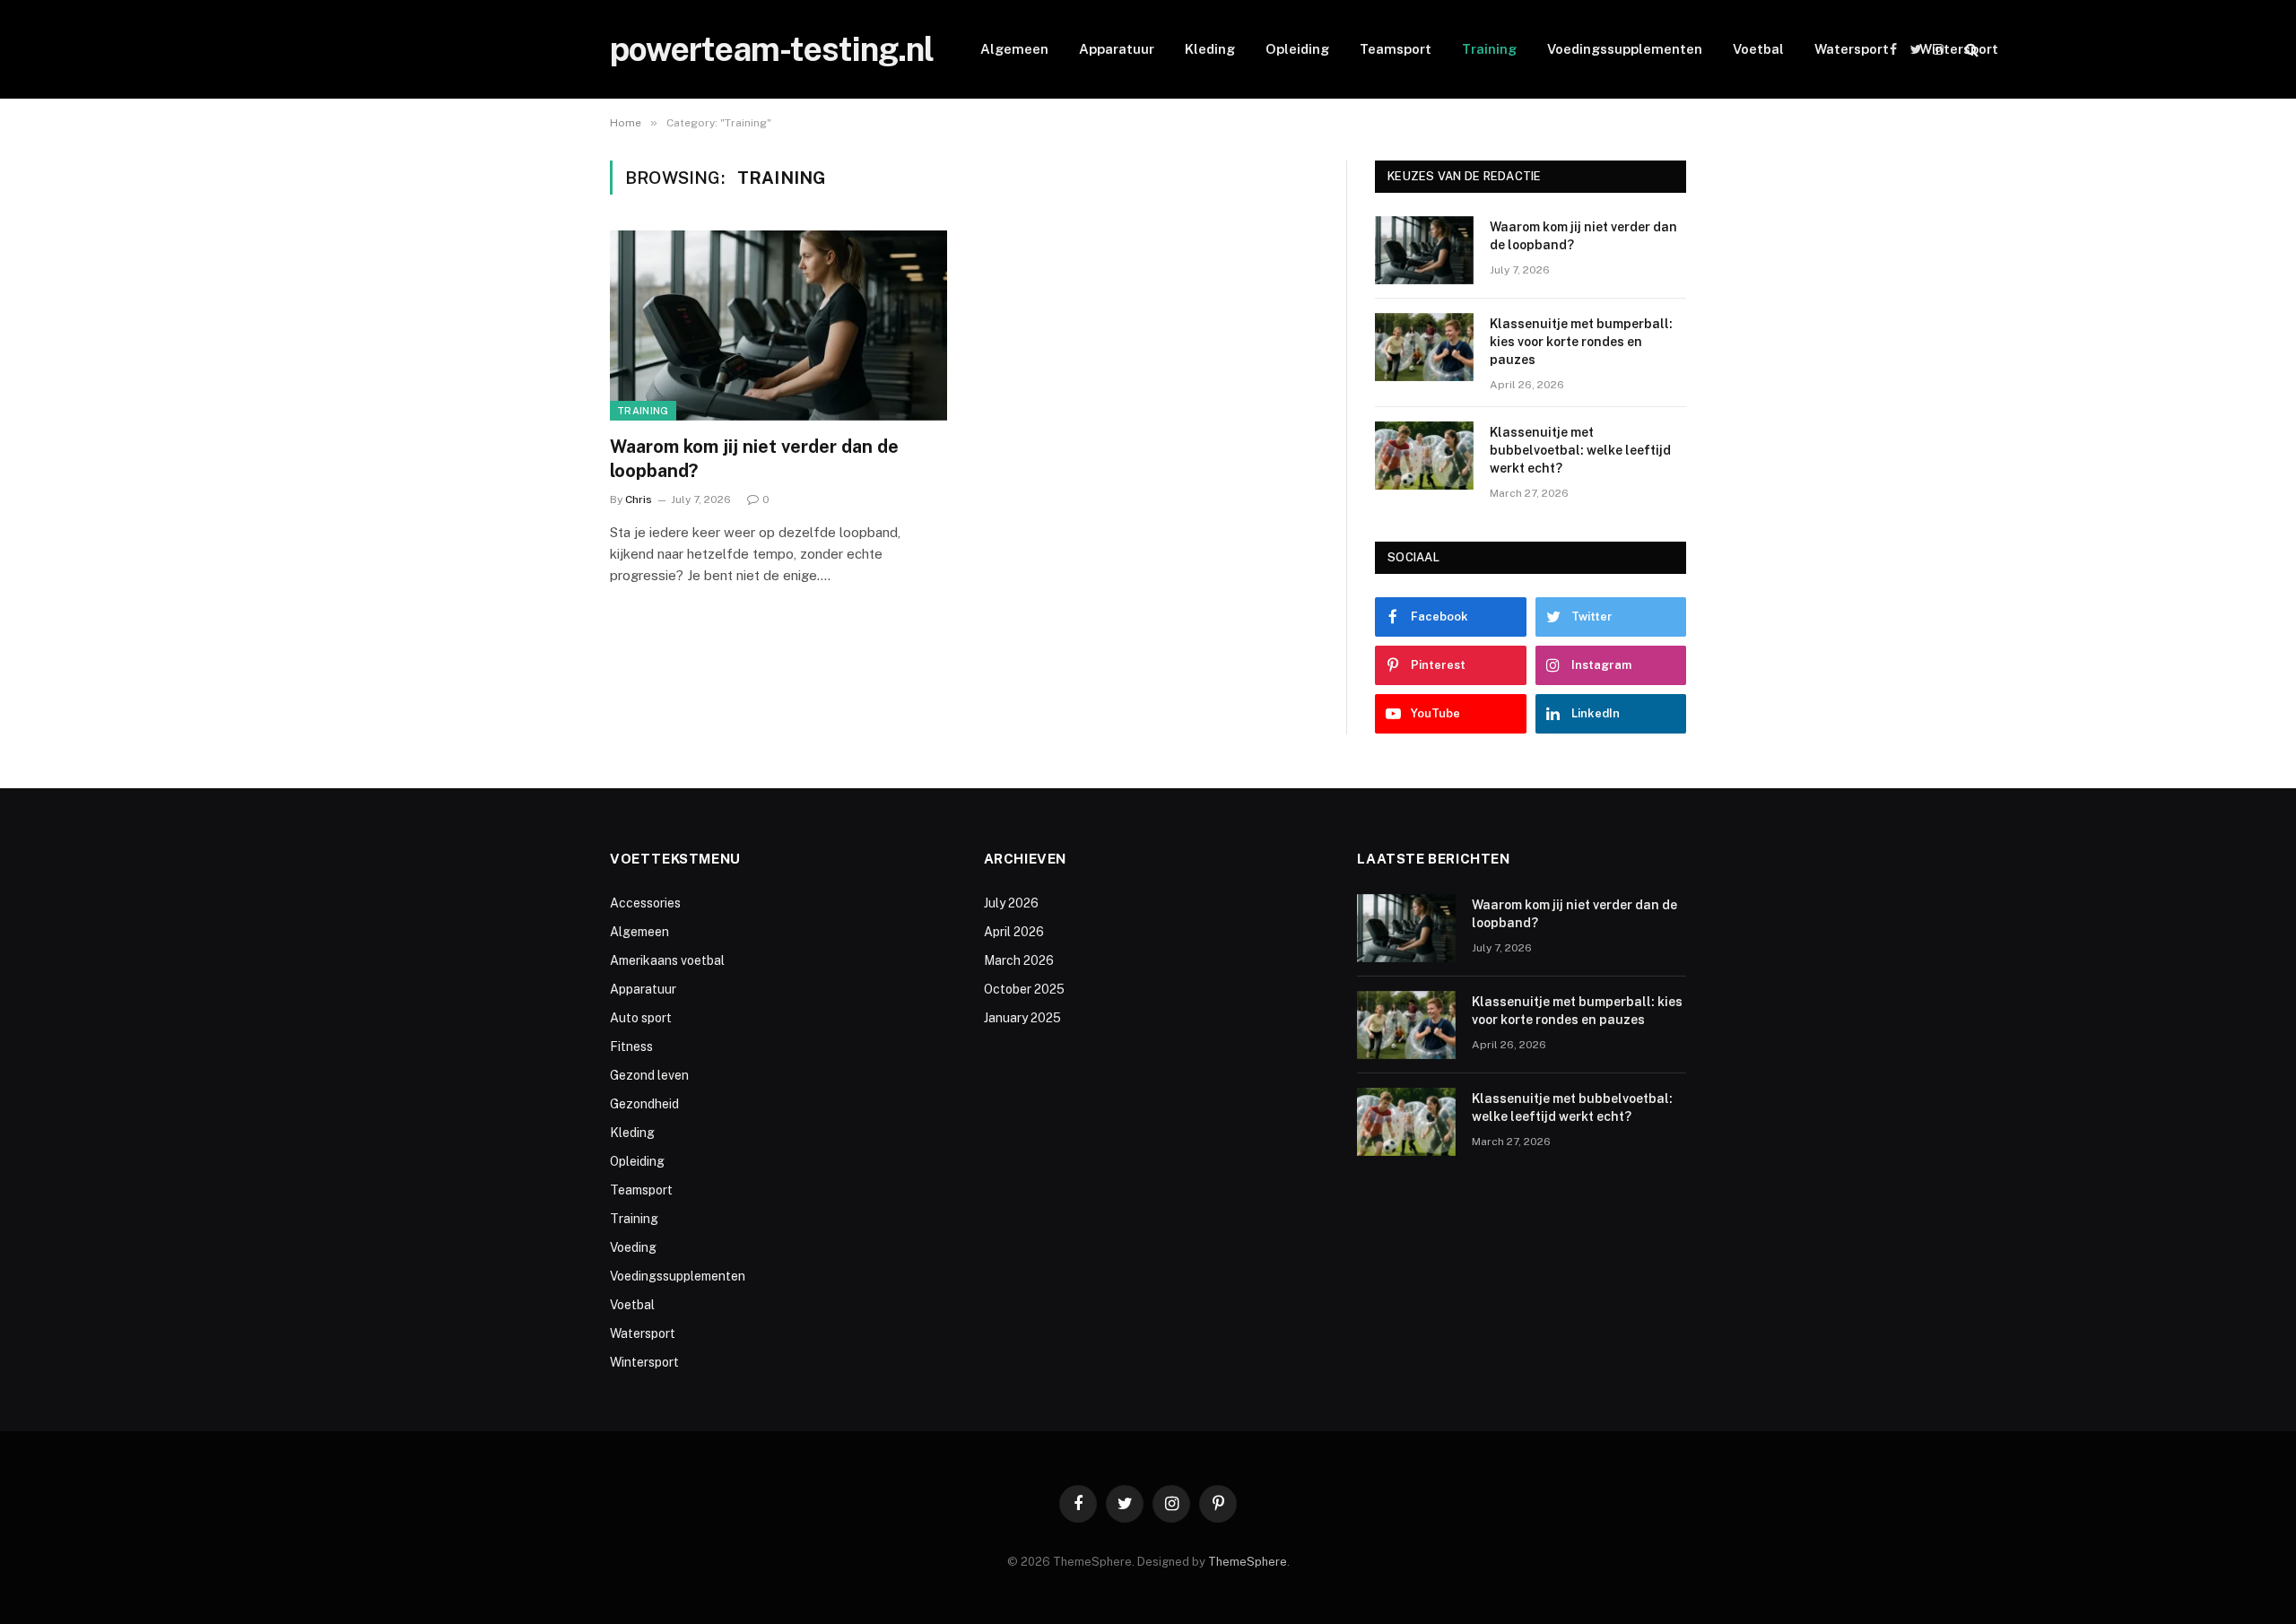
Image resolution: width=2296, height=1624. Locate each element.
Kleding (1210, 49)
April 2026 (1014, 932)
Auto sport (641, 1018)
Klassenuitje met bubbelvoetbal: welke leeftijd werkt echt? (1580, 450)
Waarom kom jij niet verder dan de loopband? (754, 459)
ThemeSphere (1248, 1562)
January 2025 (1022, 1018)
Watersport (1852, 49)
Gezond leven (649, 1075)
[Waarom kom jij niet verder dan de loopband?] (778, 326)
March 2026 (1019, 960)
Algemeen (1014, 49)
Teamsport (1396, 49)
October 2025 (1024, 989)
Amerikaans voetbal (667, 960)
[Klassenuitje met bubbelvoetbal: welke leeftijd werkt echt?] (1424, 456)
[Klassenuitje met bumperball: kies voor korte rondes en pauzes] (1424, 347)
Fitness (631, 1046)
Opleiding (1297, 49)
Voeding (633, 1247)
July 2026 (1011, 903)
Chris (639, 499)
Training (1489, 49)
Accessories (645, 903)
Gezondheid (644, 1104)
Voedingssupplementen (1625, 49)
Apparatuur (1117, 49)
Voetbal (1758, 49)
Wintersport (1959, 49)
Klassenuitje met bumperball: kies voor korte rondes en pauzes (1581, 342)
